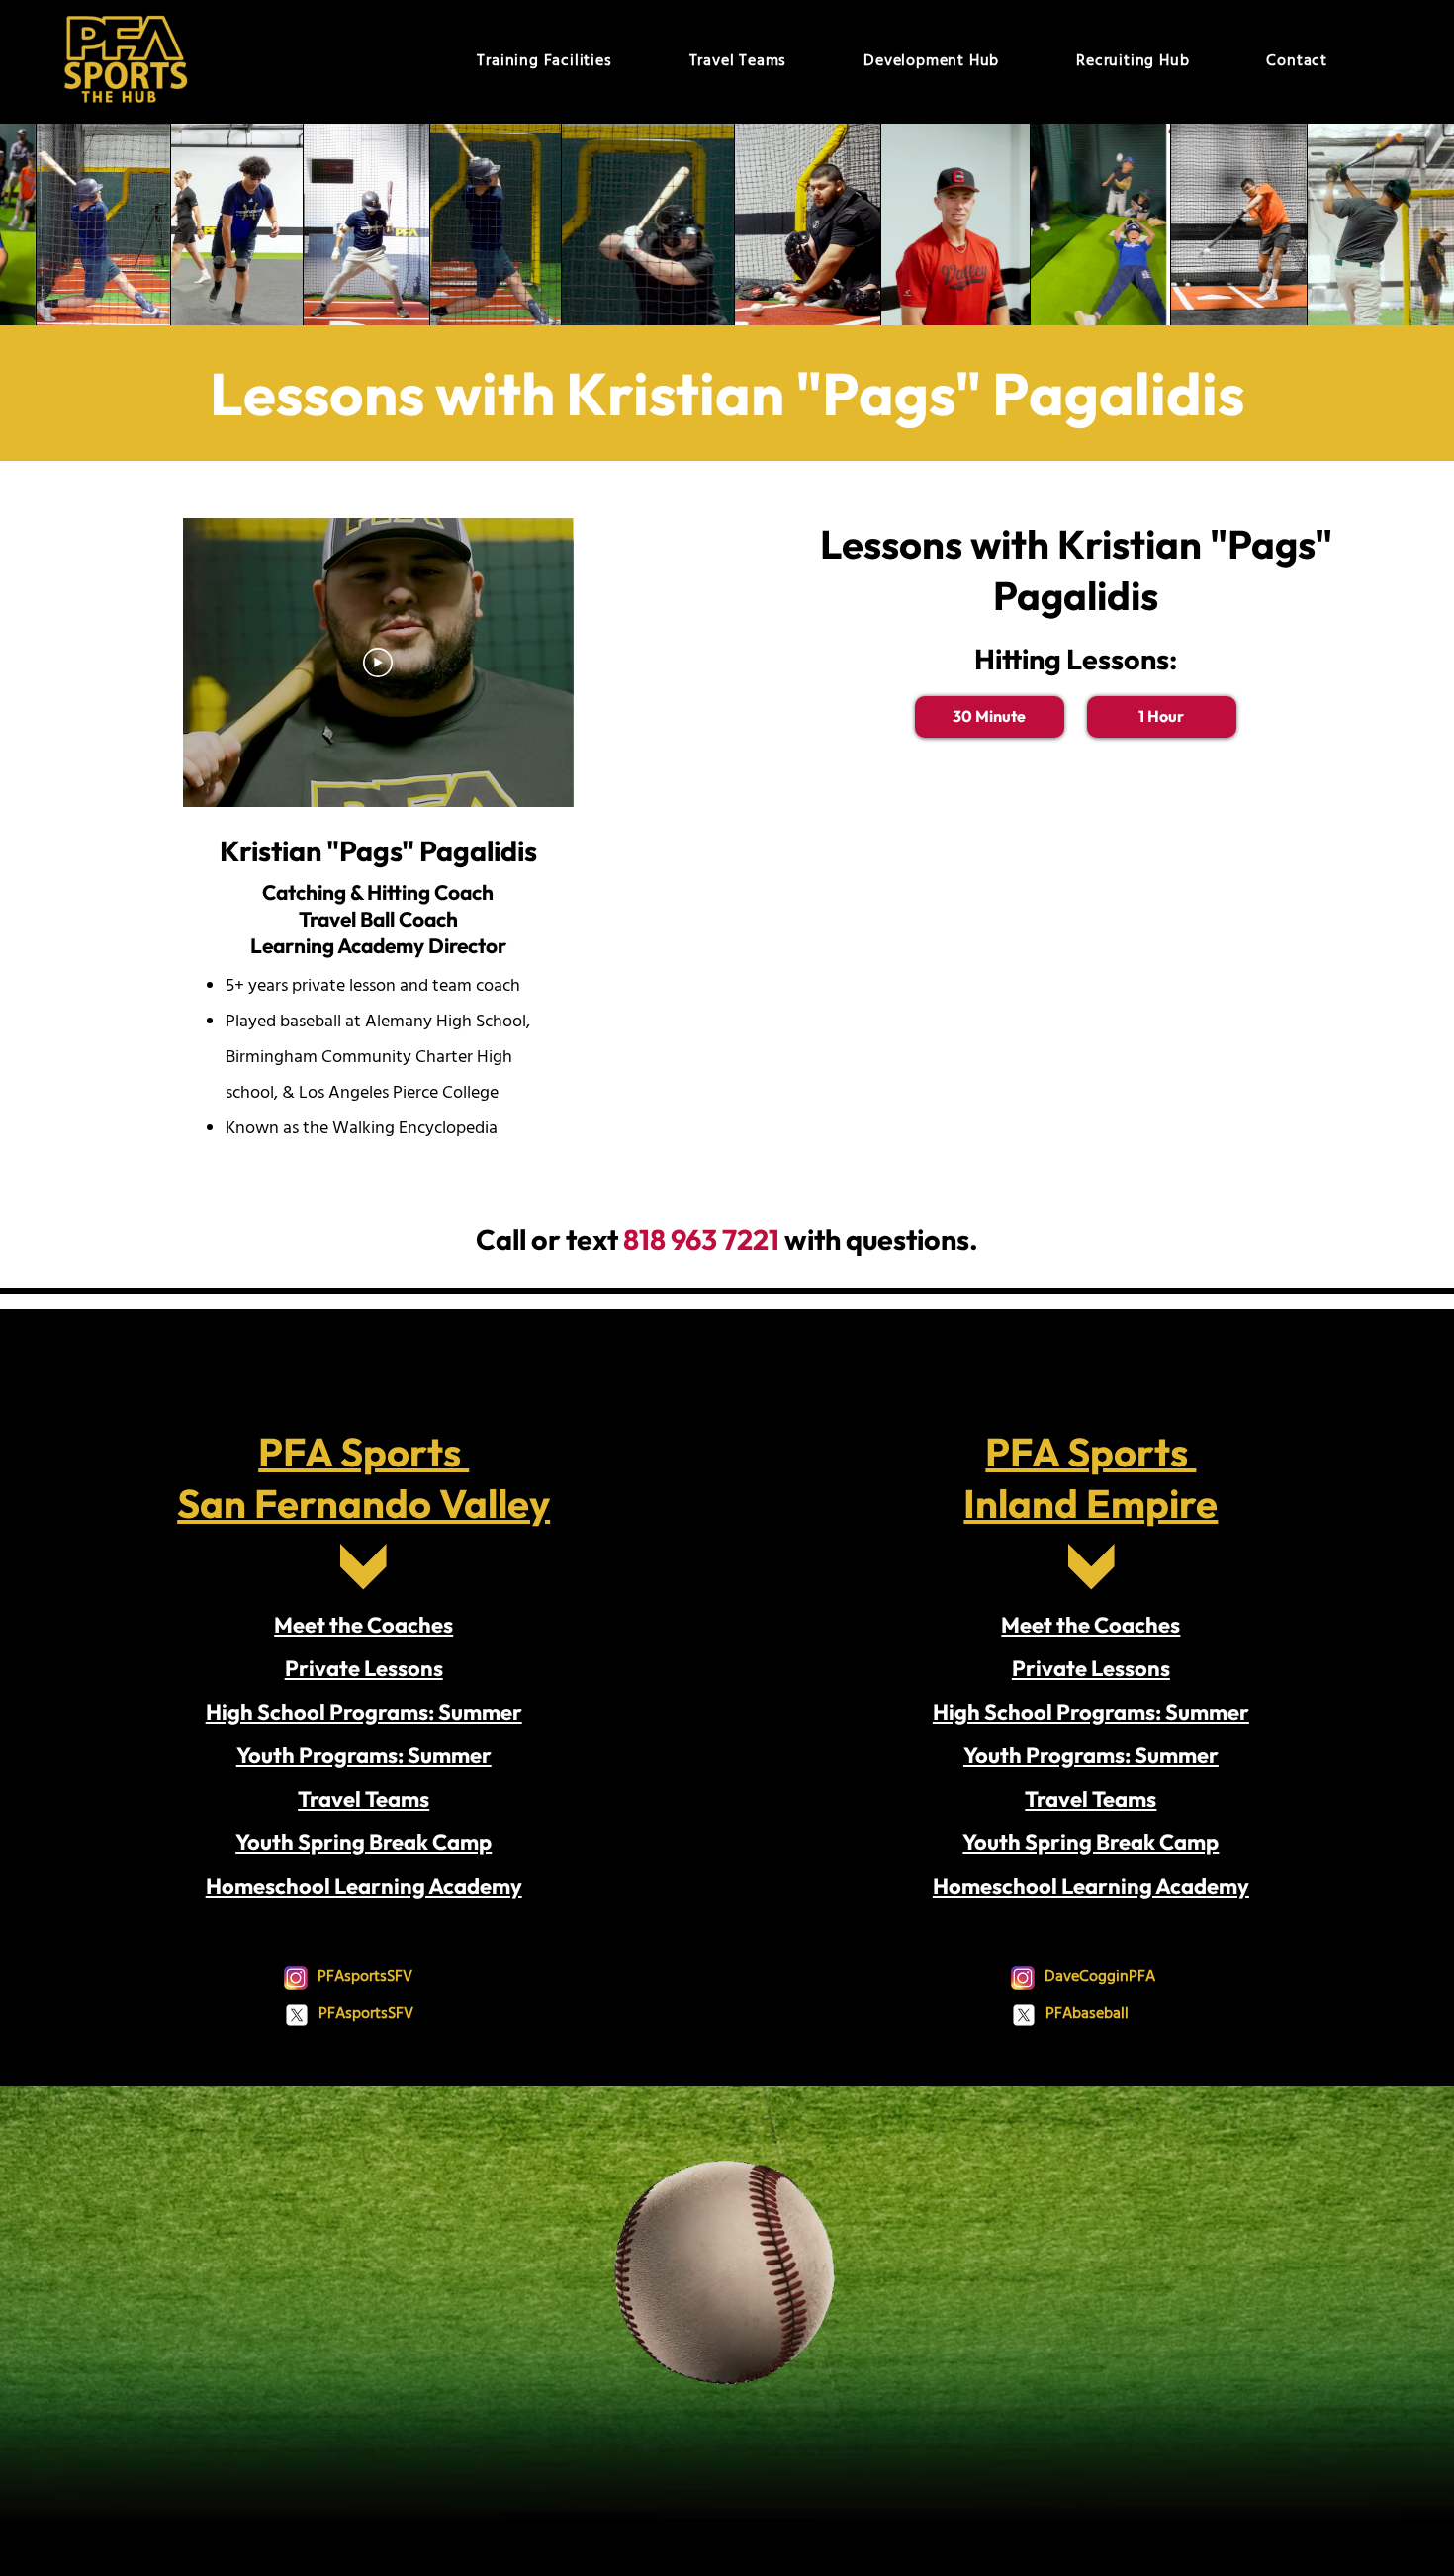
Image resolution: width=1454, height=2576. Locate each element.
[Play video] (378, 663)
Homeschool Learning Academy (364, 1886)
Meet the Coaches (363, 1625)
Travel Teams (363, 1799)
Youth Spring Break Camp (363, 1842)
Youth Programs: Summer (364, 1755)
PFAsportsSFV (365, 1977)
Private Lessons (364, 1668)
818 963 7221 (701, 1239)
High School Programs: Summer (364, 1712)
